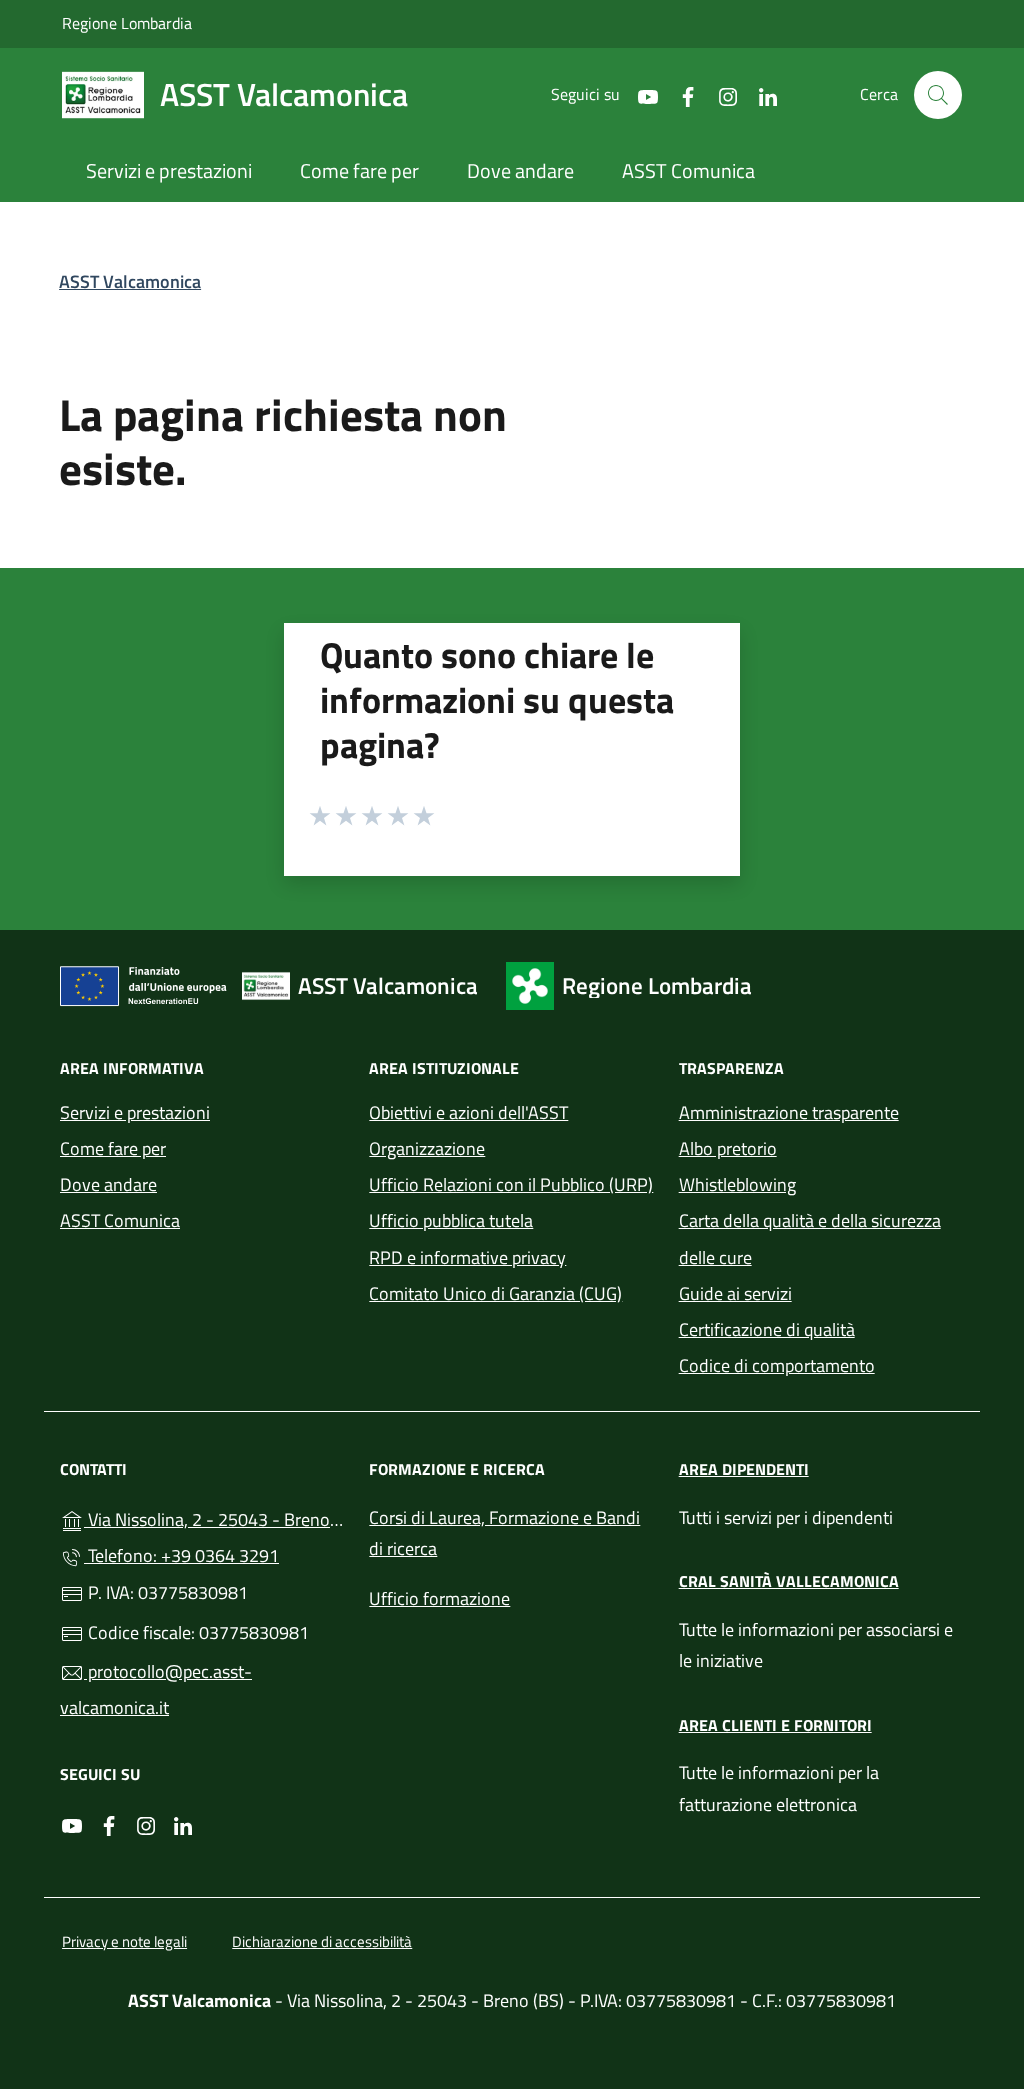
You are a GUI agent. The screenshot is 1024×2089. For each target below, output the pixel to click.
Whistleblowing (737, 1184)
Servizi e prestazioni (135, 1112)
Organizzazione (427, 1148)
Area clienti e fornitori (775, 1725)
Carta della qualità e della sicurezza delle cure (810, 1238)
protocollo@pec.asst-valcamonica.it (156, 1689)
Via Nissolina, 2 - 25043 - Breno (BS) (214, 1517)
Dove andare (108, 1184)
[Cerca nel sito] (938, 95)
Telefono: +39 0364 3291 (181, 1555)
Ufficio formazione (439, 1598)
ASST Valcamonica (130, 281)
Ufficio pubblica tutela (451, 1220)
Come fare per (113, 1148)
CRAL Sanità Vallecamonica (789, 1581)
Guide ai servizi (735, 1293)
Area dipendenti (744, 1469)
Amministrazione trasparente (789, 1112)
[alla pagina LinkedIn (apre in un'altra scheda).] (760, 94)
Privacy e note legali (124, 1941)
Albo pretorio (728, 1148)
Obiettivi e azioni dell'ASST (468, 1112)
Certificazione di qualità (767, 1329)
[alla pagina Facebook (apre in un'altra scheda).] (680, 94)
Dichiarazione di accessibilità (322, 1941)
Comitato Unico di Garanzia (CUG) (495, 1293)
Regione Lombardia (127, 22)
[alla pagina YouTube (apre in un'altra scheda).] (640, 94)
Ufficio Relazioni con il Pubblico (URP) (511, 1184)
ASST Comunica (120, 1220)
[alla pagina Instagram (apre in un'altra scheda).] (720, 94)
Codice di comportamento (777, 1365)
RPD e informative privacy (467, 1257)
